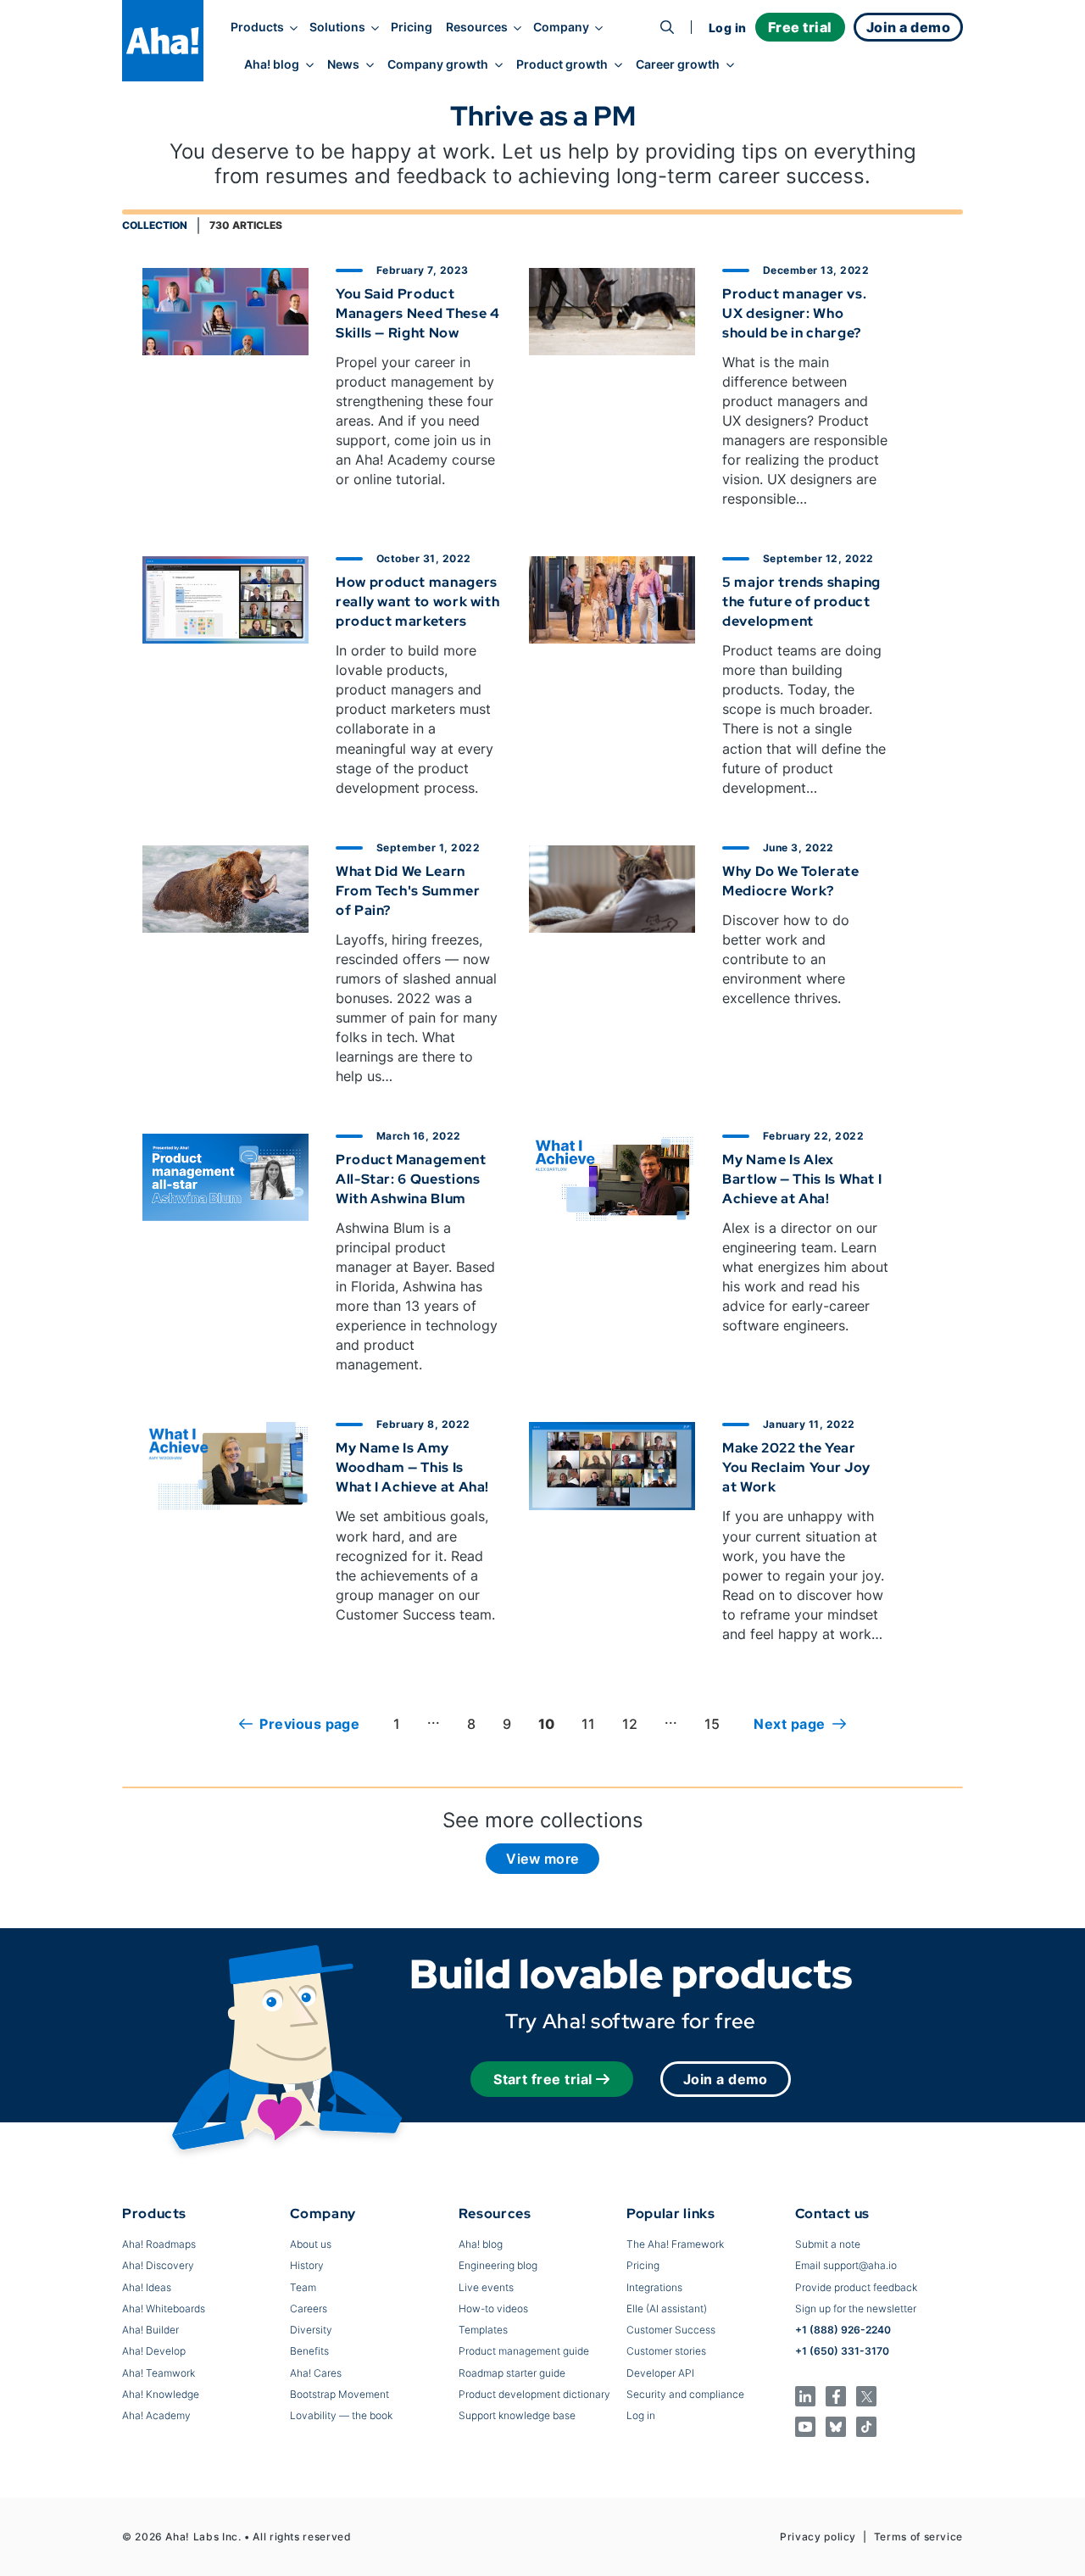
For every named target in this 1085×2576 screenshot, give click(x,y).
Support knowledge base (517, 2415)
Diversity (311, 2330)
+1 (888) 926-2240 (843, 2330)
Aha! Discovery (158, 2265)
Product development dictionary (534, 2394)
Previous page (309, 1724)
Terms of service (918, 2537)
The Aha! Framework (675, 2244)
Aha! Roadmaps (159, 2244)
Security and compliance (685, 2394)
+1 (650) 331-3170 (842, 2351)
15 (712, 1724)
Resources (477, 27)
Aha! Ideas (147, 2287)
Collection (155, 226)
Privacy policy (818, 2537)
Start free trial (543, 2079)
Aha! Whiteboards (164, 2308)
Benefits (309, 2351)
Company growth (438, 64)
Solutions (337, 27)
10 (546, 1724)
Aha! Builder (150, 2330)
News (343, 64)
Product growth (562, 64)
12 (630, 1724)
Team (303, 2287)
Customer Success (671, 2330)
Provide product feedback (856, 2287)
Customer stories (666, 2351)
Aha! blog (272, 64)
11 (588, 1724)
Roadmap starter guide (512, 2373)
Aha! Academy (156, 2415)
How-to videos (493, 2308)
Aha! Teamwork (159, 2373)
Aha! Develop (154, 2351)
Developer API (660, 2373)
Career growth (678, 64)
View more (542, 1859)
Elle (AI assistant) (667, 2308)
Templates (483, 2330)
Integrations (654, 2287)
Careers (309, 2308)
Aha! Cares (316, 2373)
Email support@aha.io (846, 2265)
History (307, 2265)
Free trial (800, 27)
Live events (486, 2287)
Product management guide (524, 2351)
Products (257, 27)
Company (561, 27)
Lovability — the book (341, 2415)
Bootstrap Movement (339, 2394)
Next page (789, 1724)
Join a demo (726, 2079)
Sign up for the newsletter (856, 2308)
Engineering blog (498, 2265)
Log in (728, 28)
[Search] (667, 27)
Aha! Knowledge (161, 2394)
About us (311, 2244)
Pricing (412, 27)
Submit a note (828, 2244)
